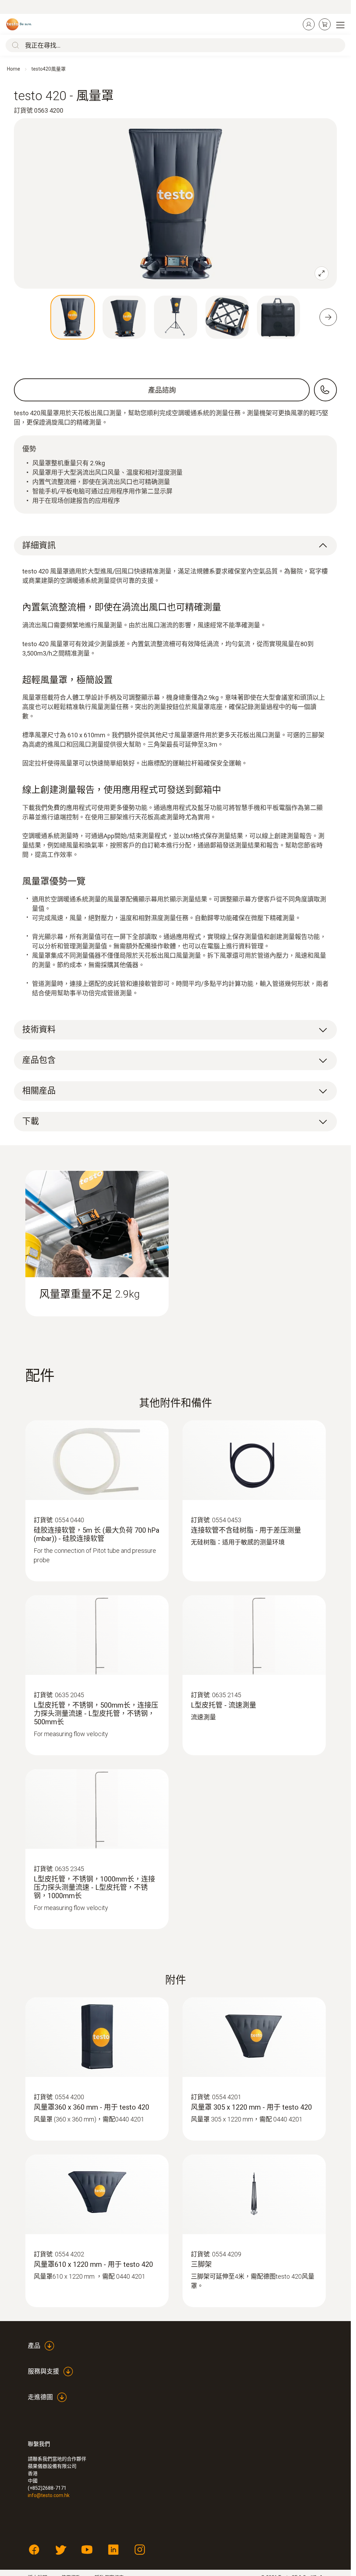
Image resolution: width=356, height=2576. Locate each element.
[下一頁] (328, 317)
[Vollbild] (322, 273)
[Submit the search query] (14, 45)
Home (14, 69)
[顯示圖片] (73, 317)
